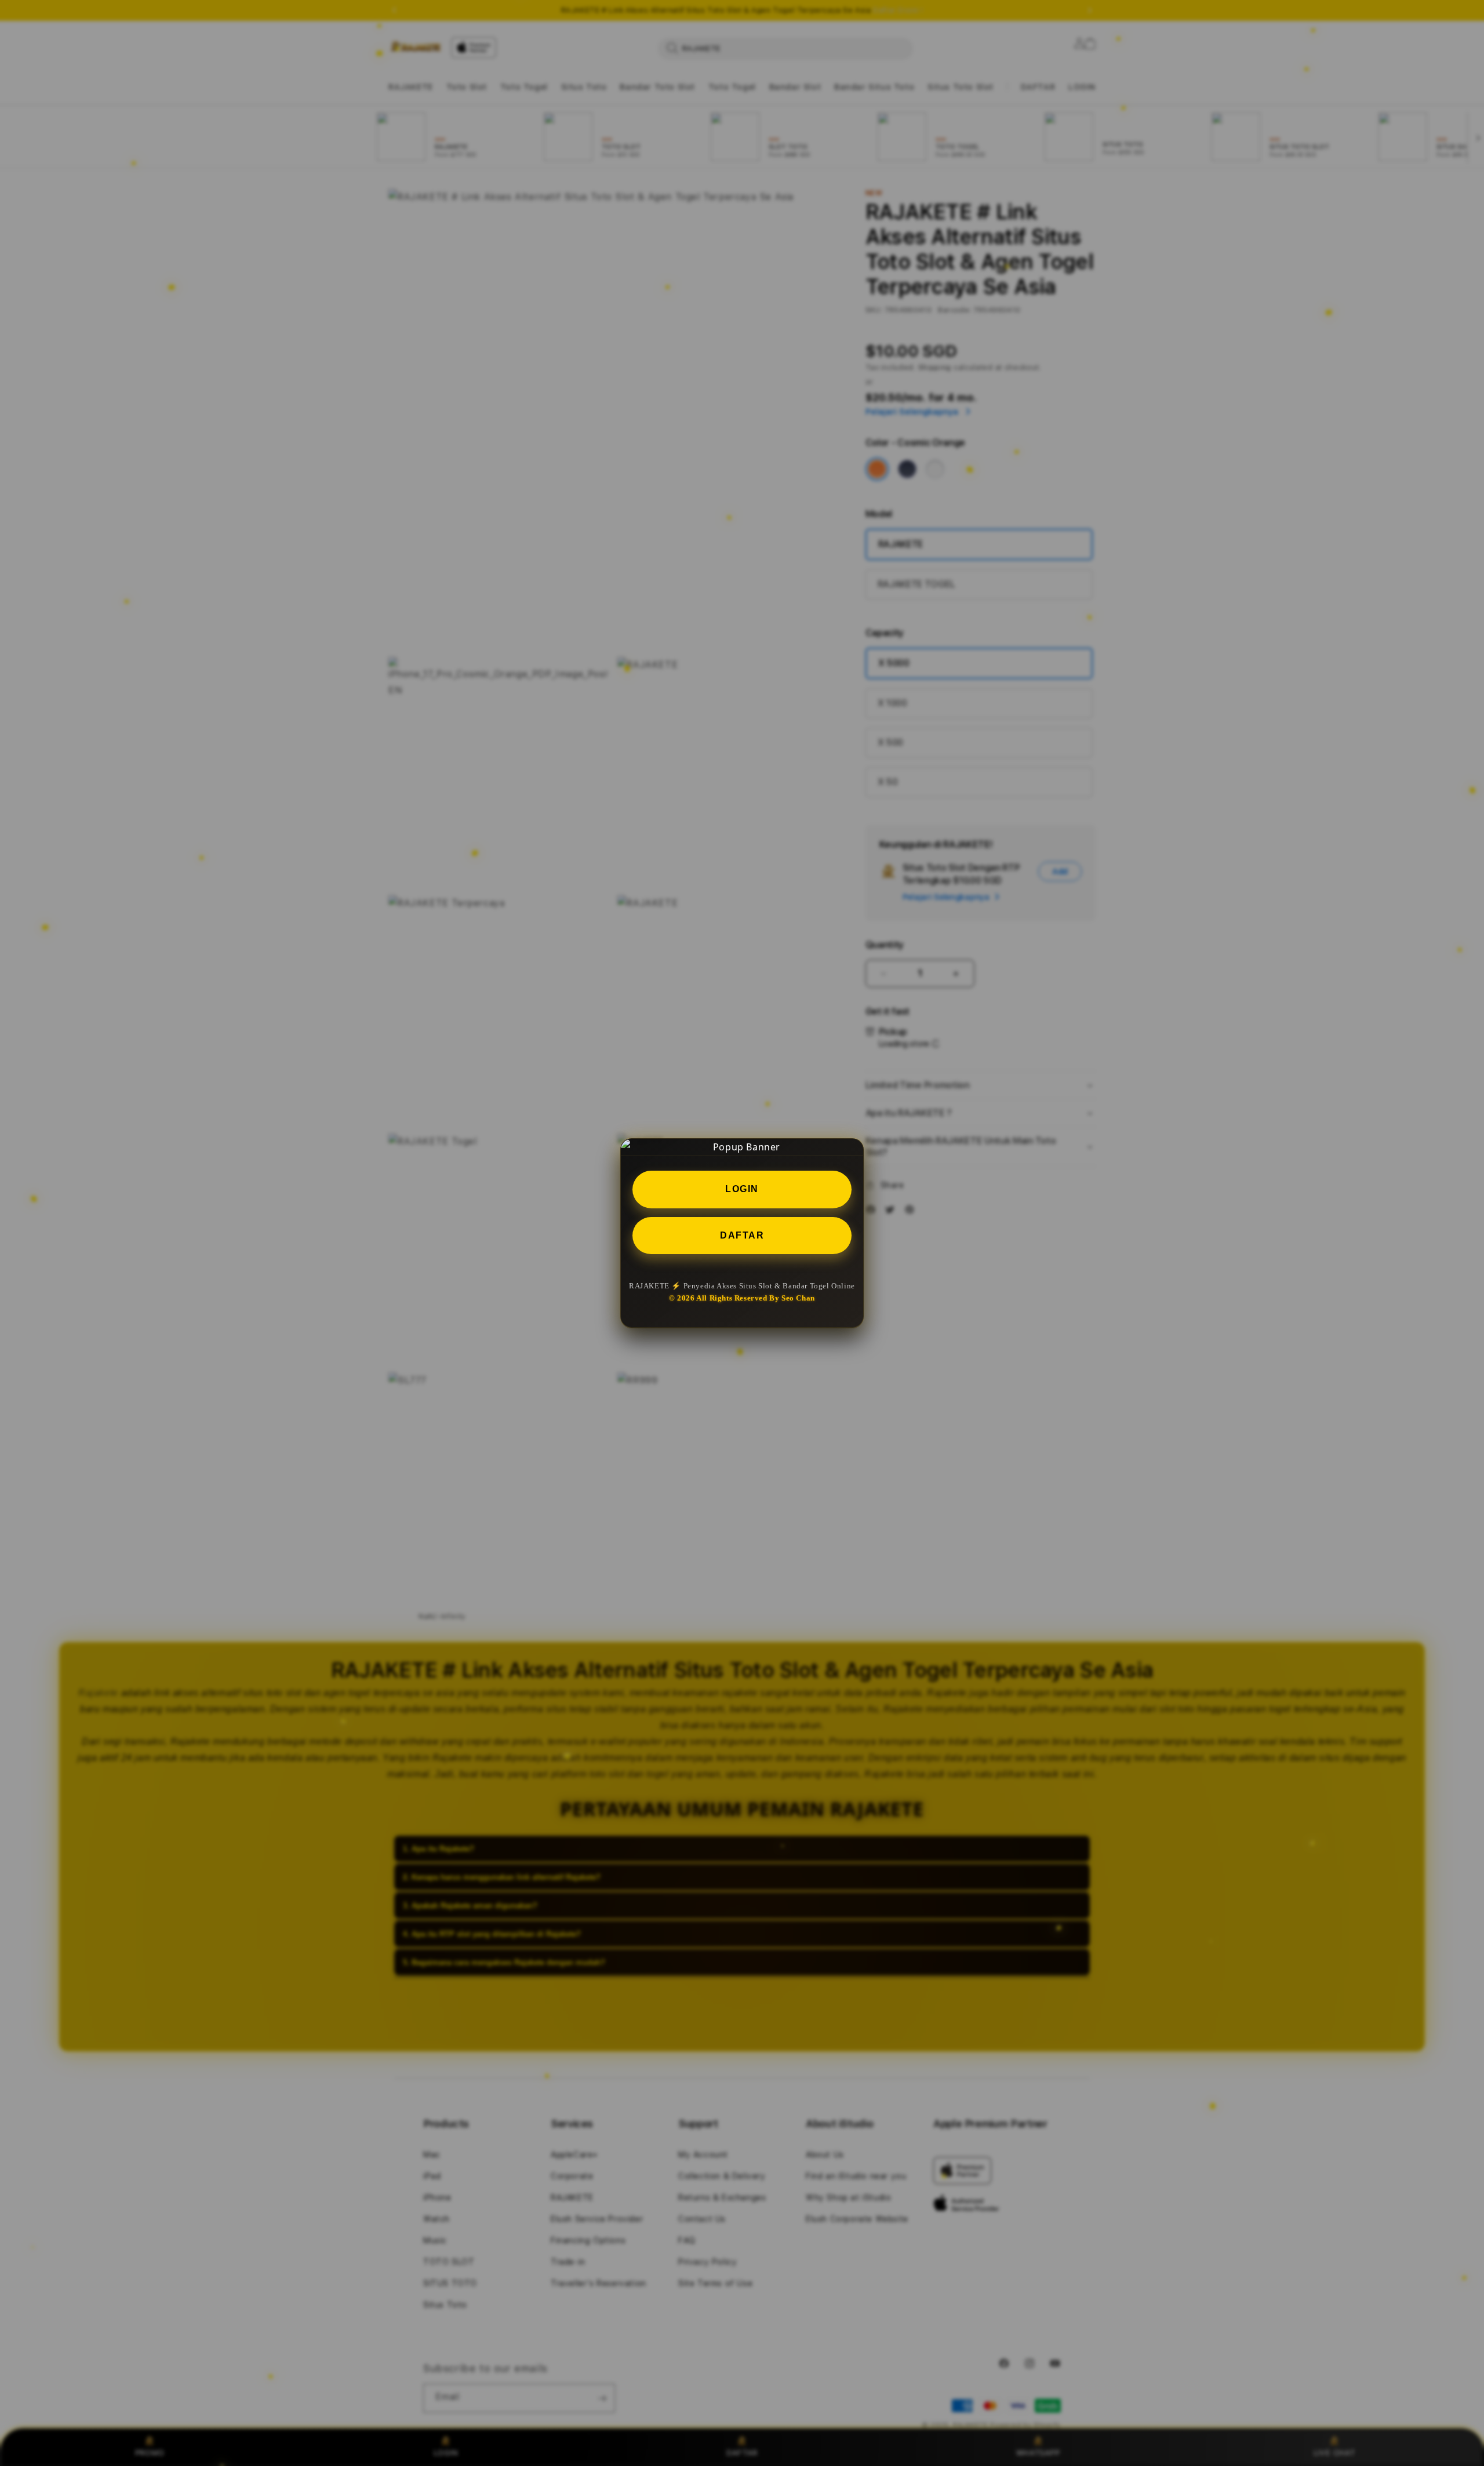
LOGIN (742, 1188)
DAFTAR (742, 1235)
